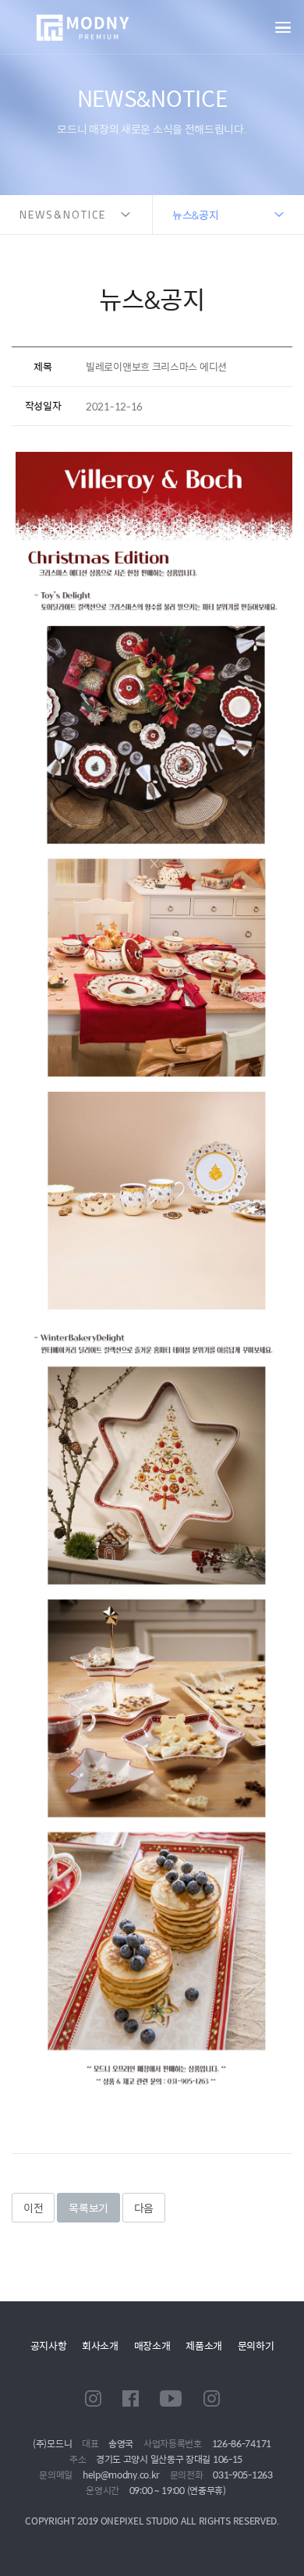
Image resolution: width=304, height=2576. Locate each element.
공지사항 (49, 2345)
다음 (144, 2208)
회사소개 (100, 2345)
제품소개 (204, 2345)
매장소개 (152, 2345)
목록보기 (88, 2208)
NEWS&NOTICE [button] (63, 214)
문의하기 (256, 2345)
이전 (33, 2208)
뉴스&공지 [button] (196, 215)
